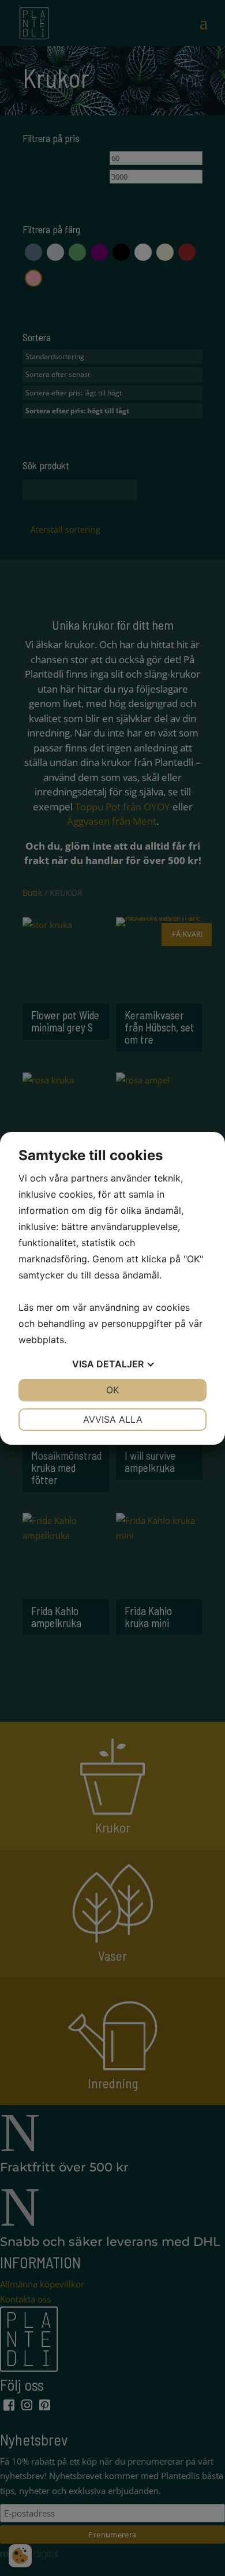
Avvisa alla (113, 1419)
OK (112, 1390)
